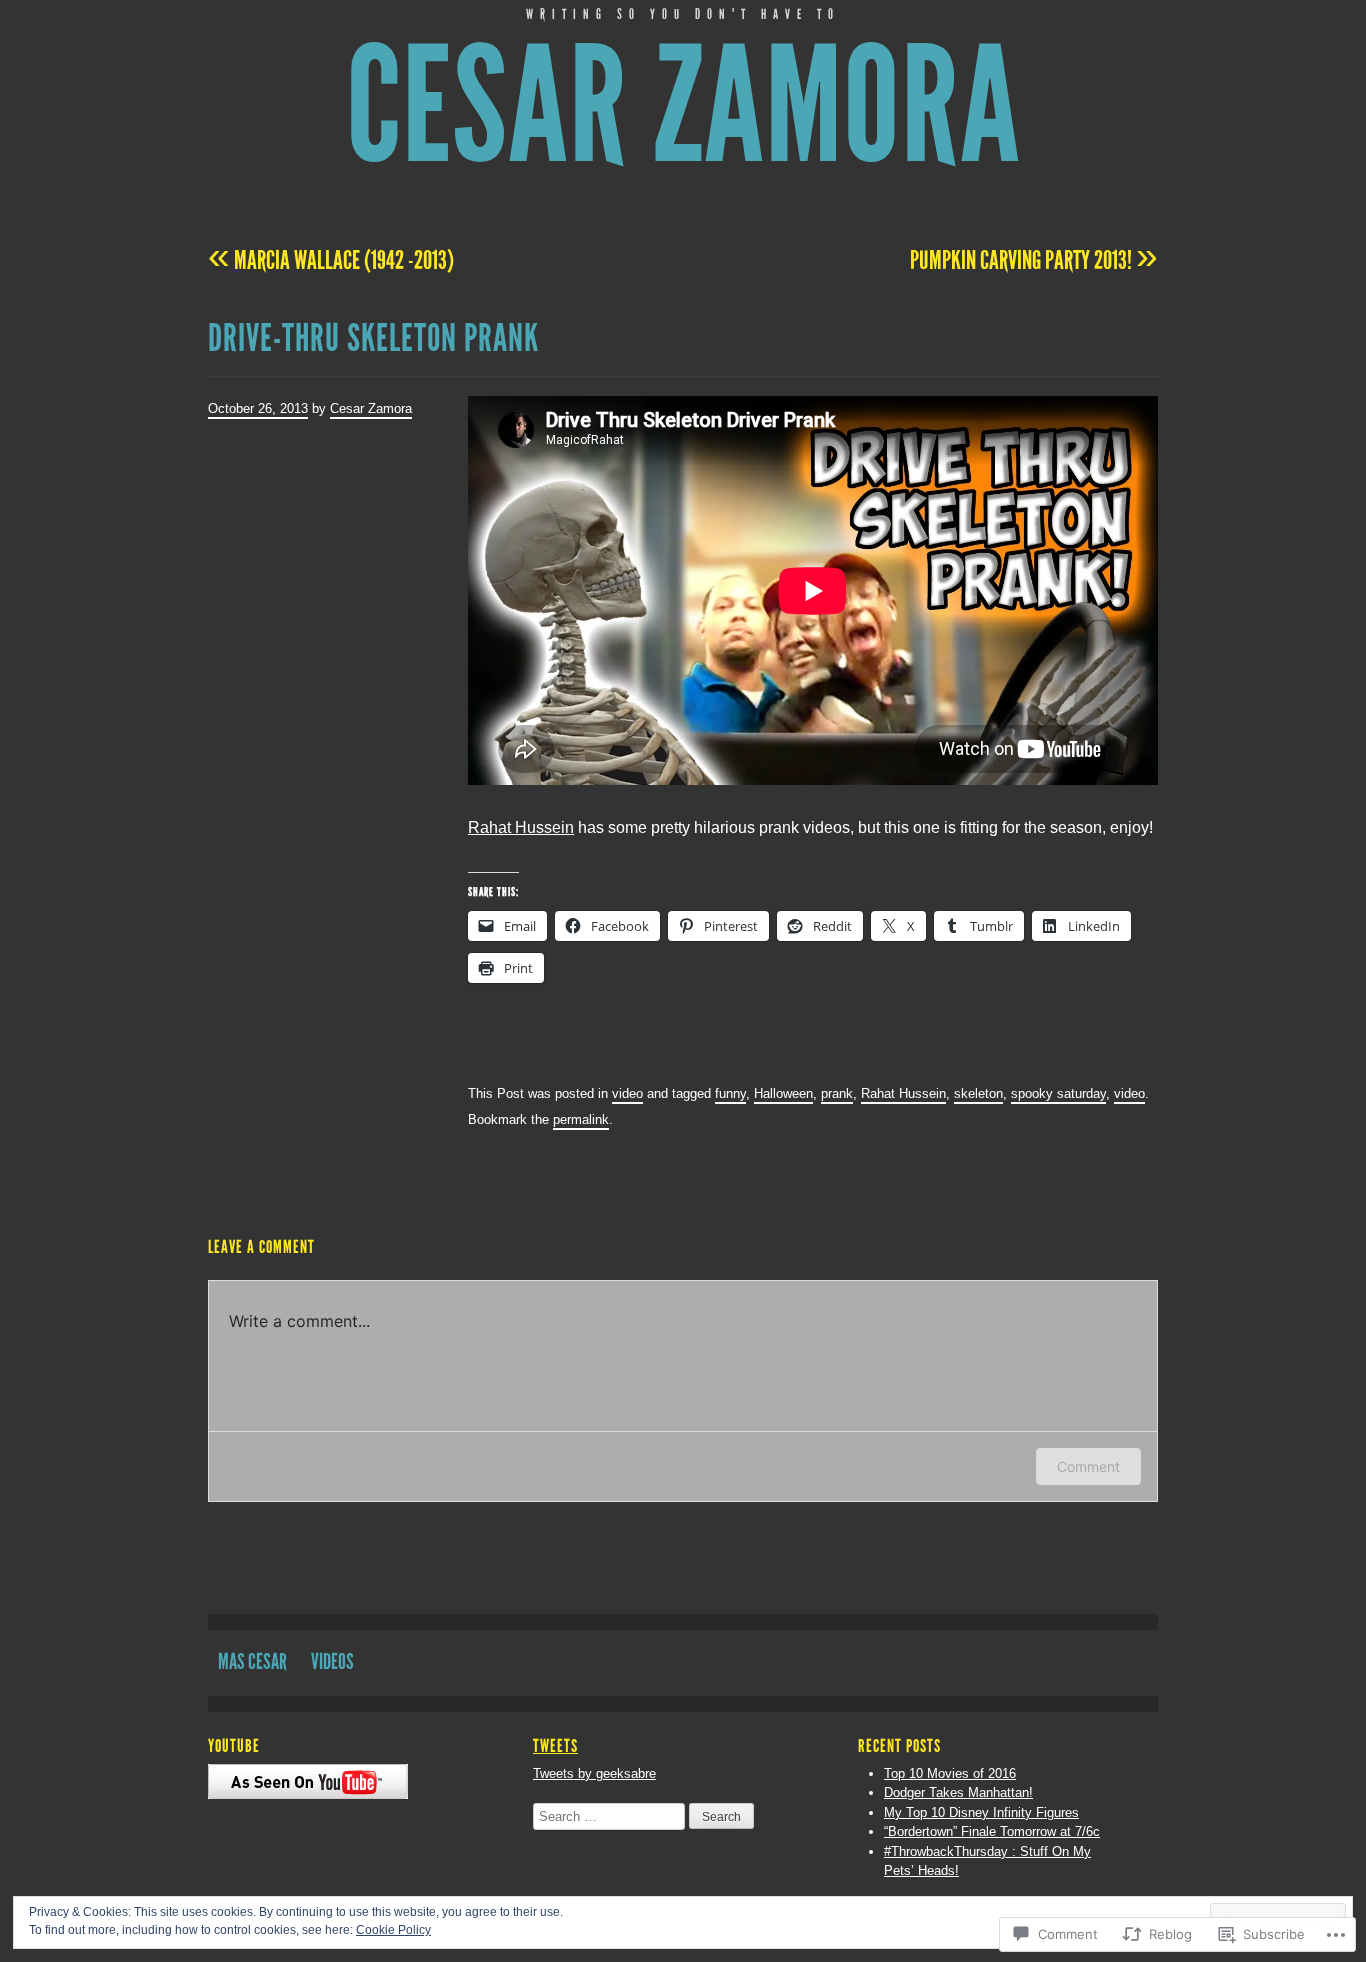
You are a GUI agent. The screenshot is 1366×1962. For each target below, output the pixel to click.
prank (837, 1093)
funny (730, 1093)
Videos (332, 1661)
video (627, 1093)
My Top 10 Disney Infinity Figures (981, 1812)
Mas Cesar (252, 1661)
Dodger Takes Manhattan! (958, 1792)
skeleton (978, 1093)
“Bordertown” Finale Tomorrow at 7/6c (992, 1831)
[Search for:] (611, 1816)
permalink (581, 1119)
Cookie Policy (393, 1930)
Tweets (555, 1746)
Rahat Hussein (521, 827)
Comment (1088, 1466)
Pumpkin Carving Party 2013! (1034, 260)
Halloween (783, 1093)
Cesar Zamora (683, 106)
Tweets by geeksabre (594, 1773)
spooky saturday (1058, 1093)
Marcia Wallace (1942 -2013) (331, 260)
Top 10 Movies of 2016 (950, 1773)
